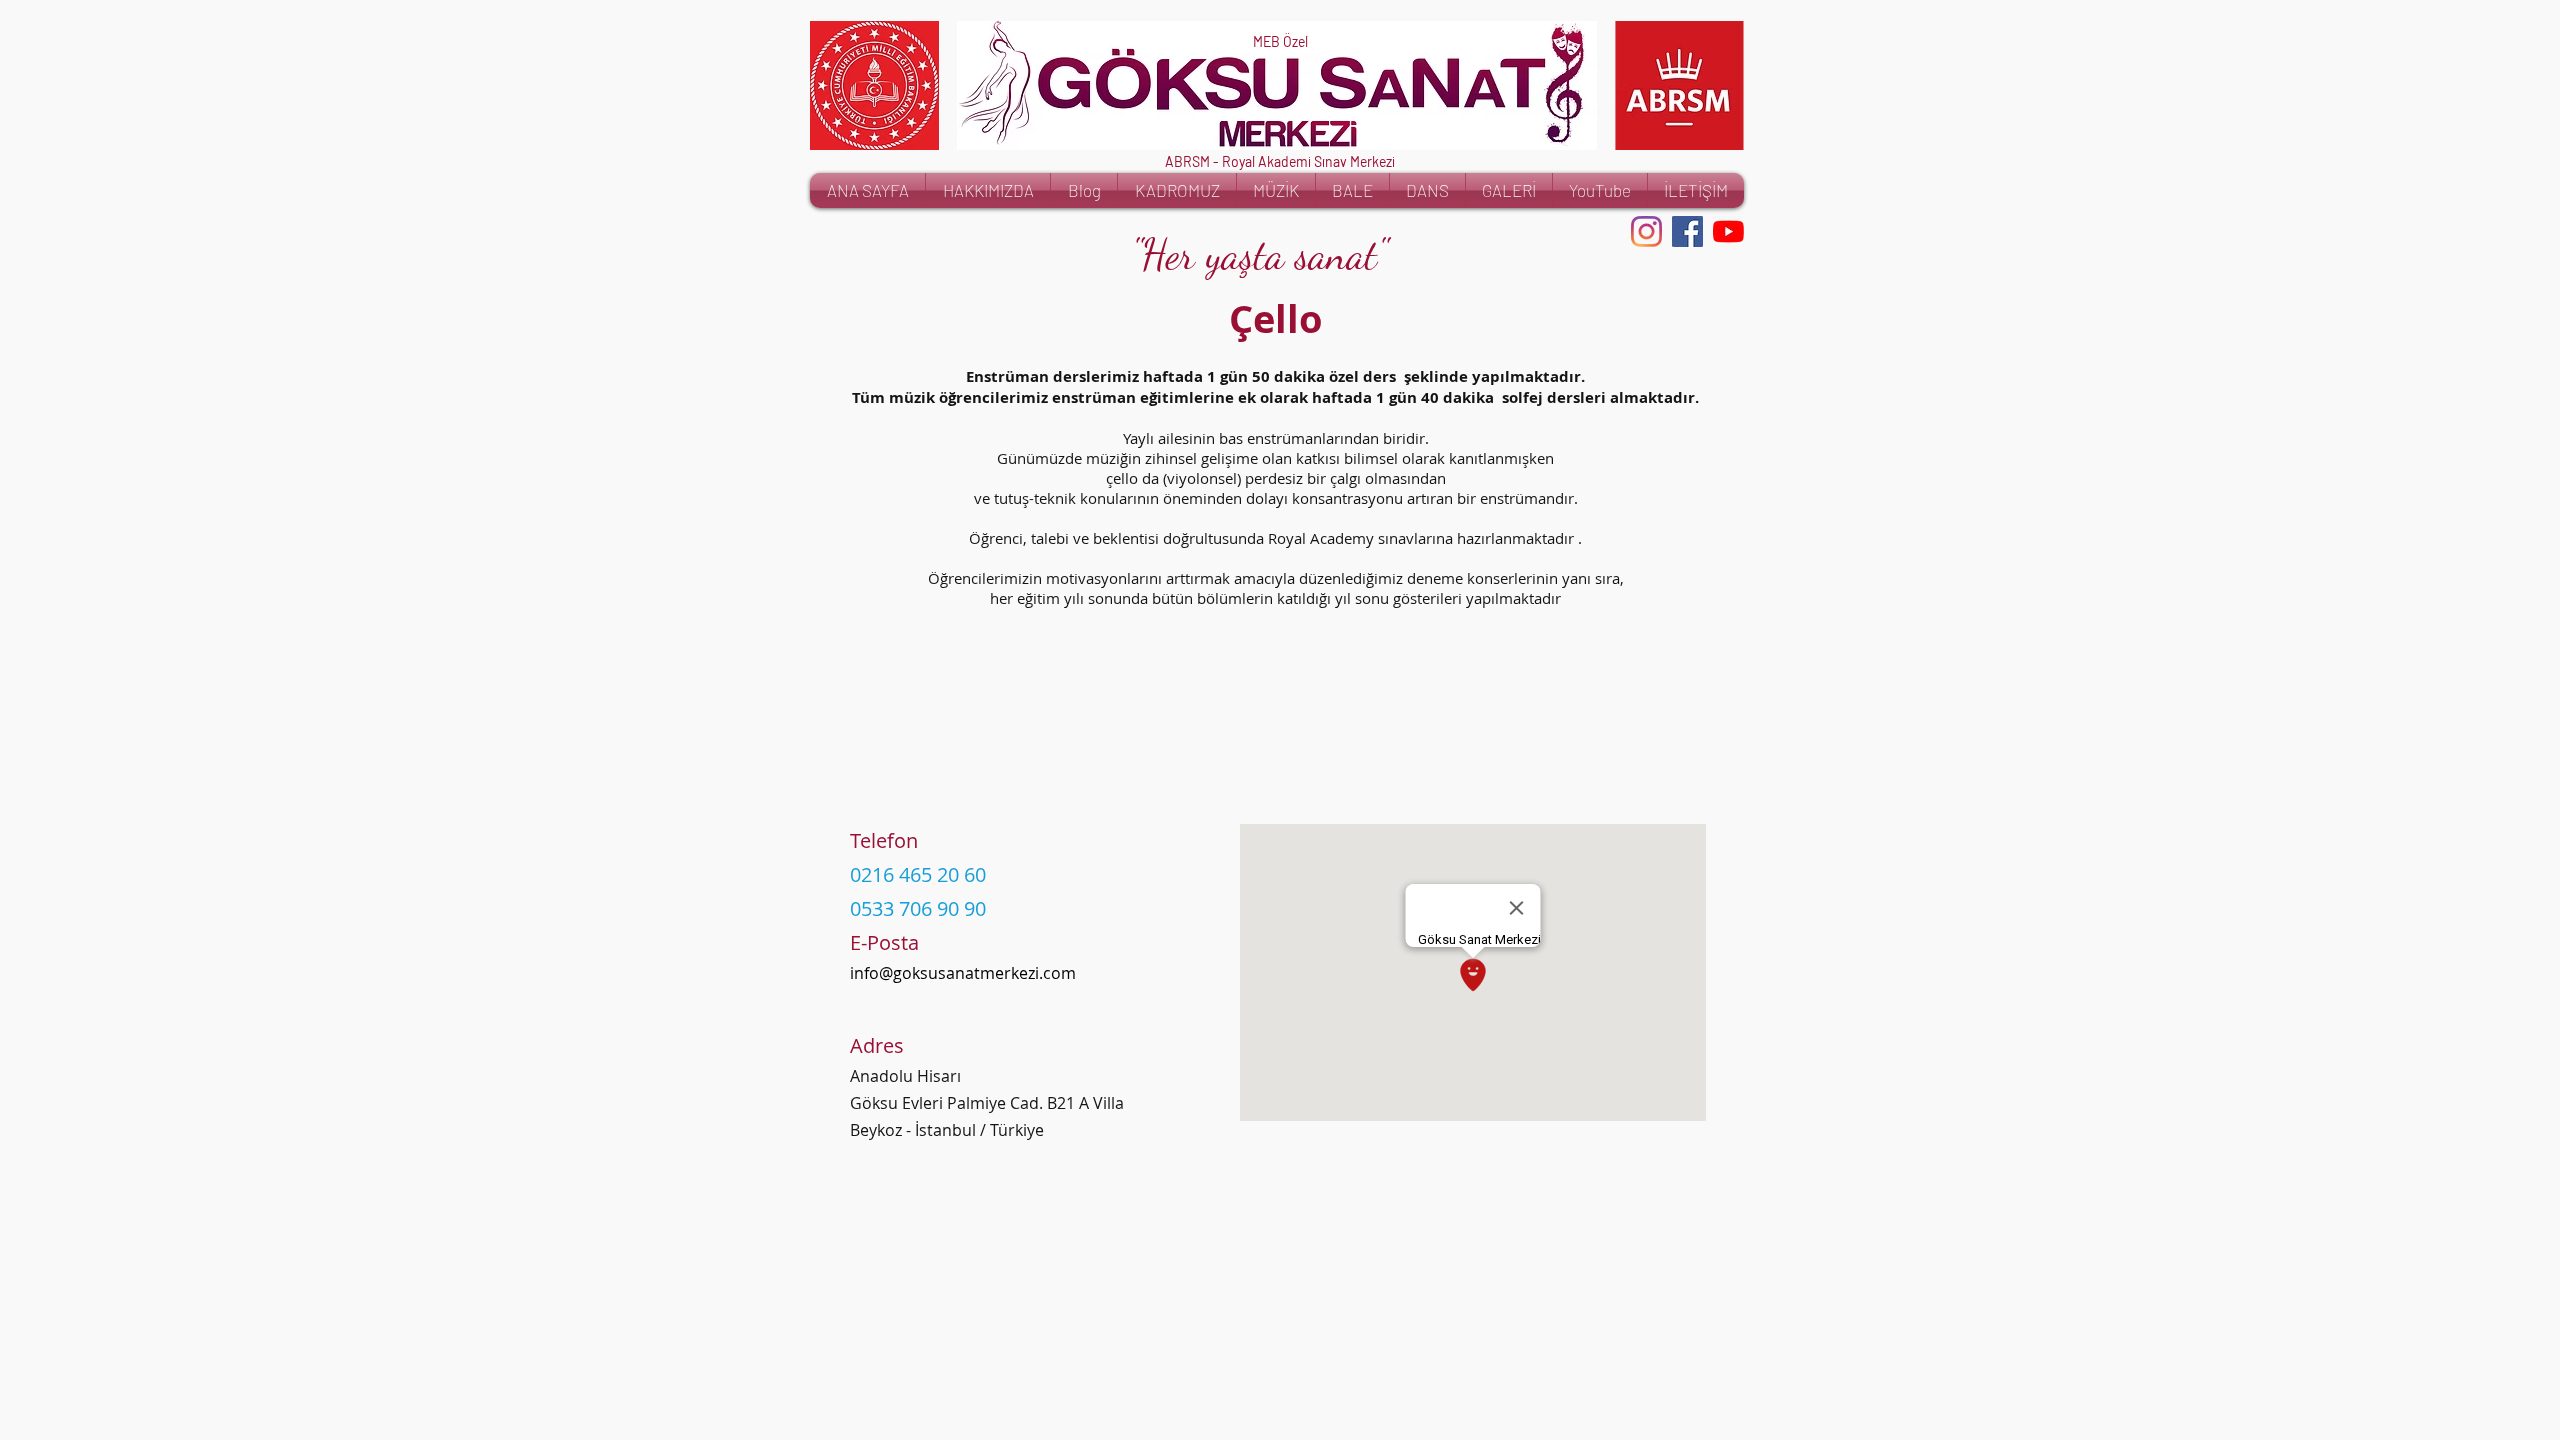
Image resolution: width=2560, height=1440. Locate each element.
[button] (1679, 85)
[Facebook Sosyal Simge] (1687, 231)
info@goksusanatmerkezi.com (963, 973)
